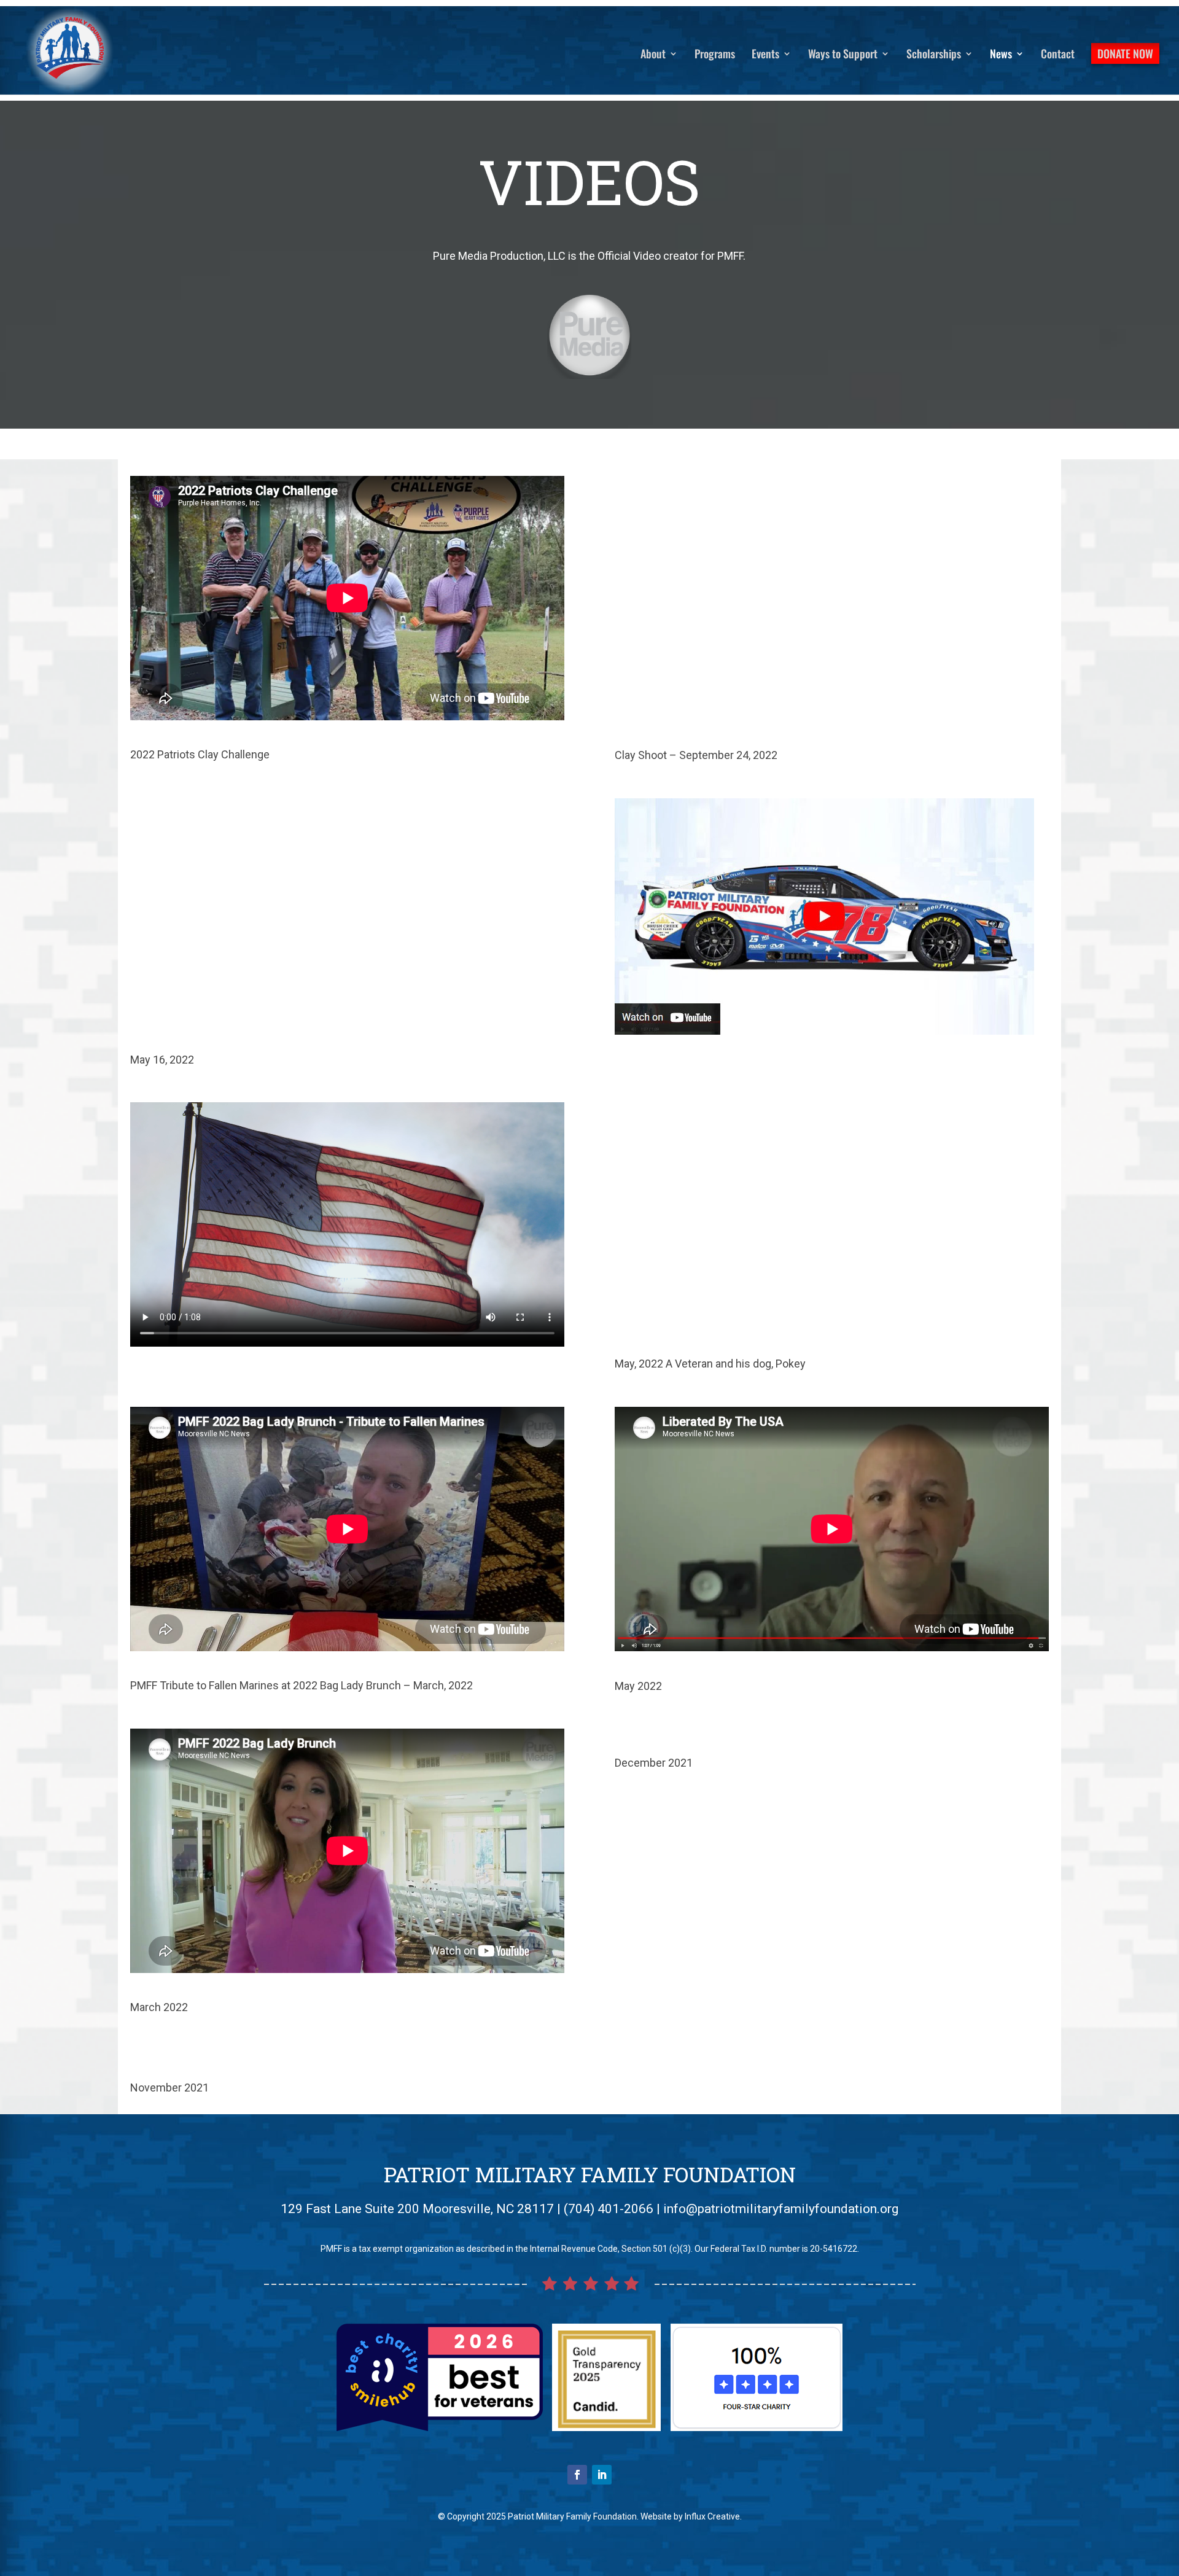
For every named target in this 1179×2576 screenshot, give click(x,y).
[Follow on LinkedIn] (602, 2475)
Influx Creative (712, 2516)
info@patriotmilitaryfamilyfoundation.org (781, 2209)
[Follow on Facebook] (577, 2475)
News (1001, 55)
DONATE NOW (1125, 53)
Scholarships (934, 55)
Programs (715, 55)
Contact (1058, 55)
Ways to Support (843, 55)
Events (765, 55)
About (653, 55)
